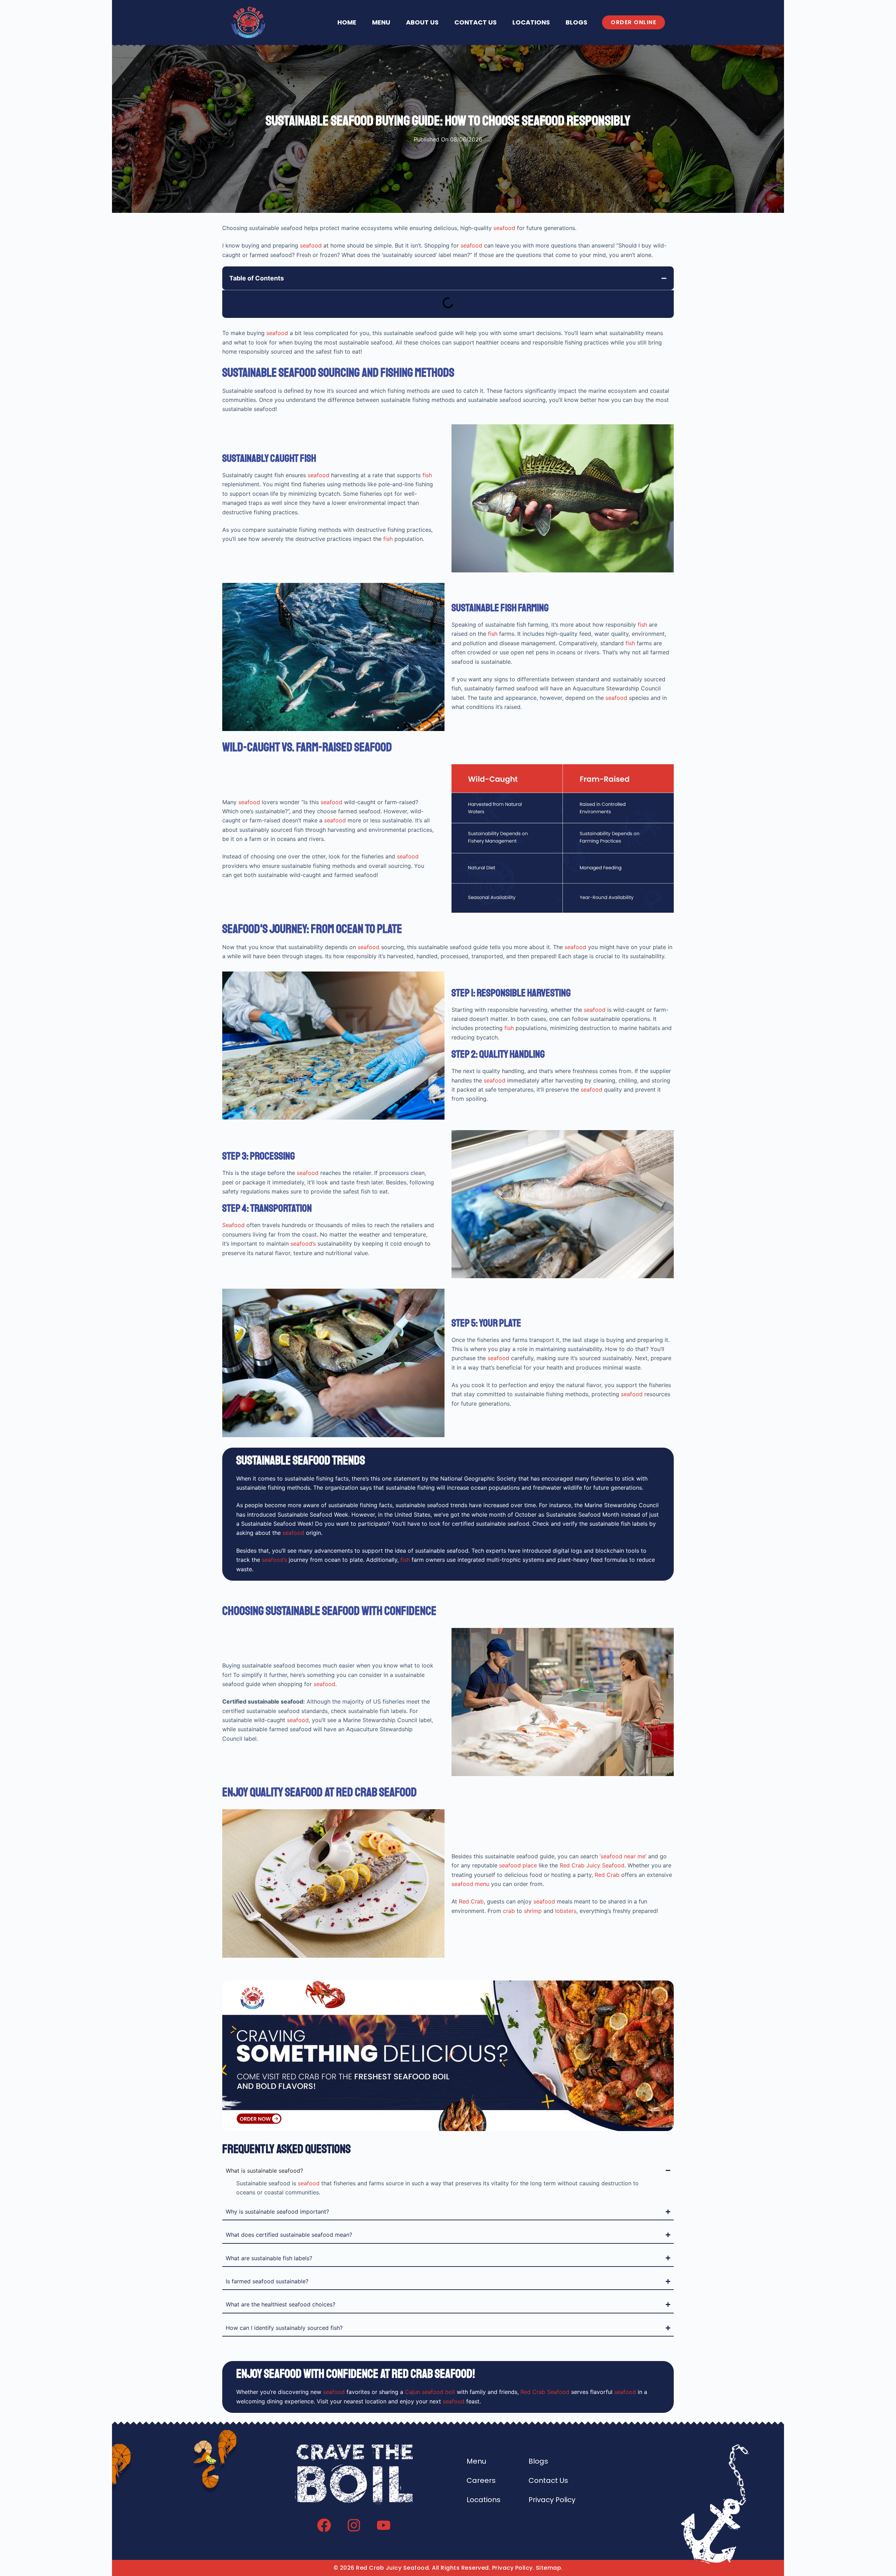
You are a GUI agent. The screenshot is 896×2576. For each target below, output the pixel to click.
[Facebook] (324, 2525)
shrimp (533, 1911)
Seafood (233, 1225)
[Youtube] (384, 2525)
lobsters (566, 1911)
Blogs (576, 22)
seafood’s (303, 1244)
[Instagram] (354, 2525)
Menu (381, 22)
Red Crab (607, 1875)
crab (509, 1911)
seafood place (518, 1865)
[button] (664, 278)
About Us (422, 22)
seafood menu (470, 1884)
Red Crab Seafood (545, 2392)
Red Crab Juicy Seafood (592, 1865)
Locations (531, 22)
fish (427, 475)
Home (347, 22)
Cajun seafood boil (430, 2392)
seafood (504, 228)
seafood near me (623, 1856)
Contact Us (475, 22)
